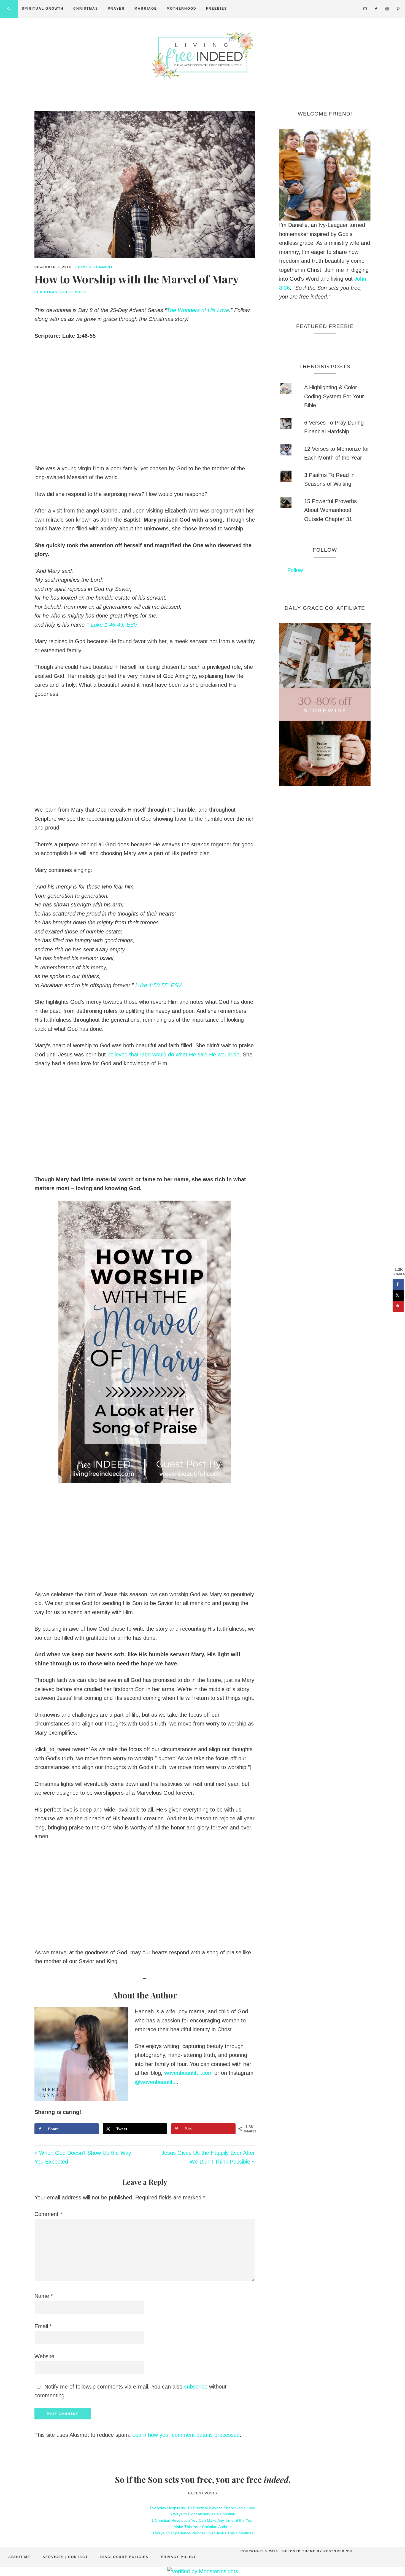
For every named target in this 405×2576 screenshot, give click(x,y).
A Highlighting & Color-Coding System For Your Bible (334, 396)
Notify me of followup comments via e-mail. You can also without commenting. (130, 2391)
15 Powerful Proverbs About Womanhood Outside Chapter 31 (330, 510)
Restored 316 (338, 2551)
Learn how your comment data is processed (186, 2435)
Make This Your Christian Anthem (203, 2527)
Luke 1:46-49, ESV (114, 625)
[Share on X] (398, 1295)
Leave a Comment (94, 267)
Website (44, 2356)
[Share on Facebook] (398, 1284)
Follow (325, 550)
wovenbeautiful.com (188, 2073)
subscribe (196, 2387)
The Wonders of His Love (198, 310)
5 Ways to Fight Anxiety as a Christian (202, 2514)
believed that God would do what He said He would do (173, 1054)
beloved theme (299, 2551)
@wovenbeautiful (156, 2082)
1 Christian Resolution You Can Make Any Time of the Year (203, 2520)
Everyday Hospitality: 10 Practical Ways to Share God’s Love (202, 2508)
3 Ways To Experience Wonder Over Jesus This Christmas (203, 2533)
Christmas (46, 292)
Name (44, 2296)
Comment (48, 2214)
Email (43, 2326)
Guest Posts (74, 292)
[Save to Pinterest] (398, 1306)
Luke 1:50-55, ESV (158, 985)
